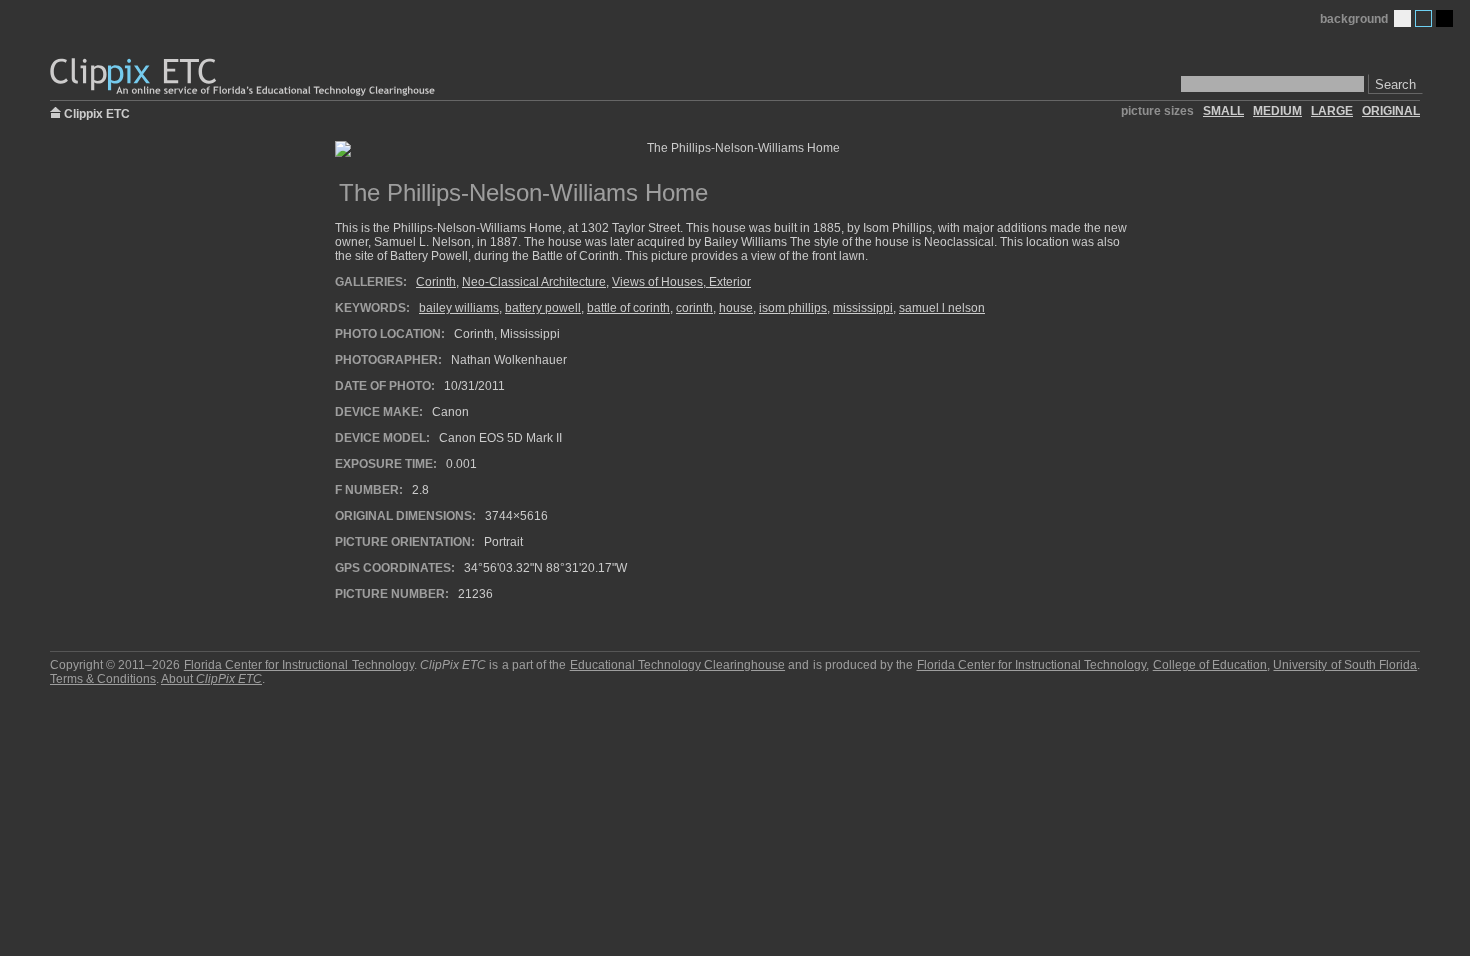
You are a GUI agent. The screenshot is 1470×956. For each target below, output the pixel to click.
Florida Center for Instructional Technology (299, 665)
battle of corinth (628, 308)
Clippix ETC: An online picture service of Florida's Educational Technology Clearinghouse (244, 77)
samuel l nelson (942, 308)
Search (1395, 84)
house (736, 308)
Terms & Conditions (103, 679)
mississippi (863, 308)
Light (1402, 18)
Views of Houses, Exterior (681, 282)
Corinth (436, 282)
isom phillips (793, 308)
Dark (1444, 18)
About (211, 679)
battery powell (543, 308)
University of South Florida (1345, 665)
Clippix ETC (97, 112)
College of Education (1210, 665)
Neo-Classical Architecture (534, 282)
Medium (1423, 18)
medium (1277, 111)
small (1223, 111)
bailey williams (459, 308)
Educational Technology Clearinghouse (677, 665)
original (1391, 111)
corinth (694, 308)
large (1332, 111)
